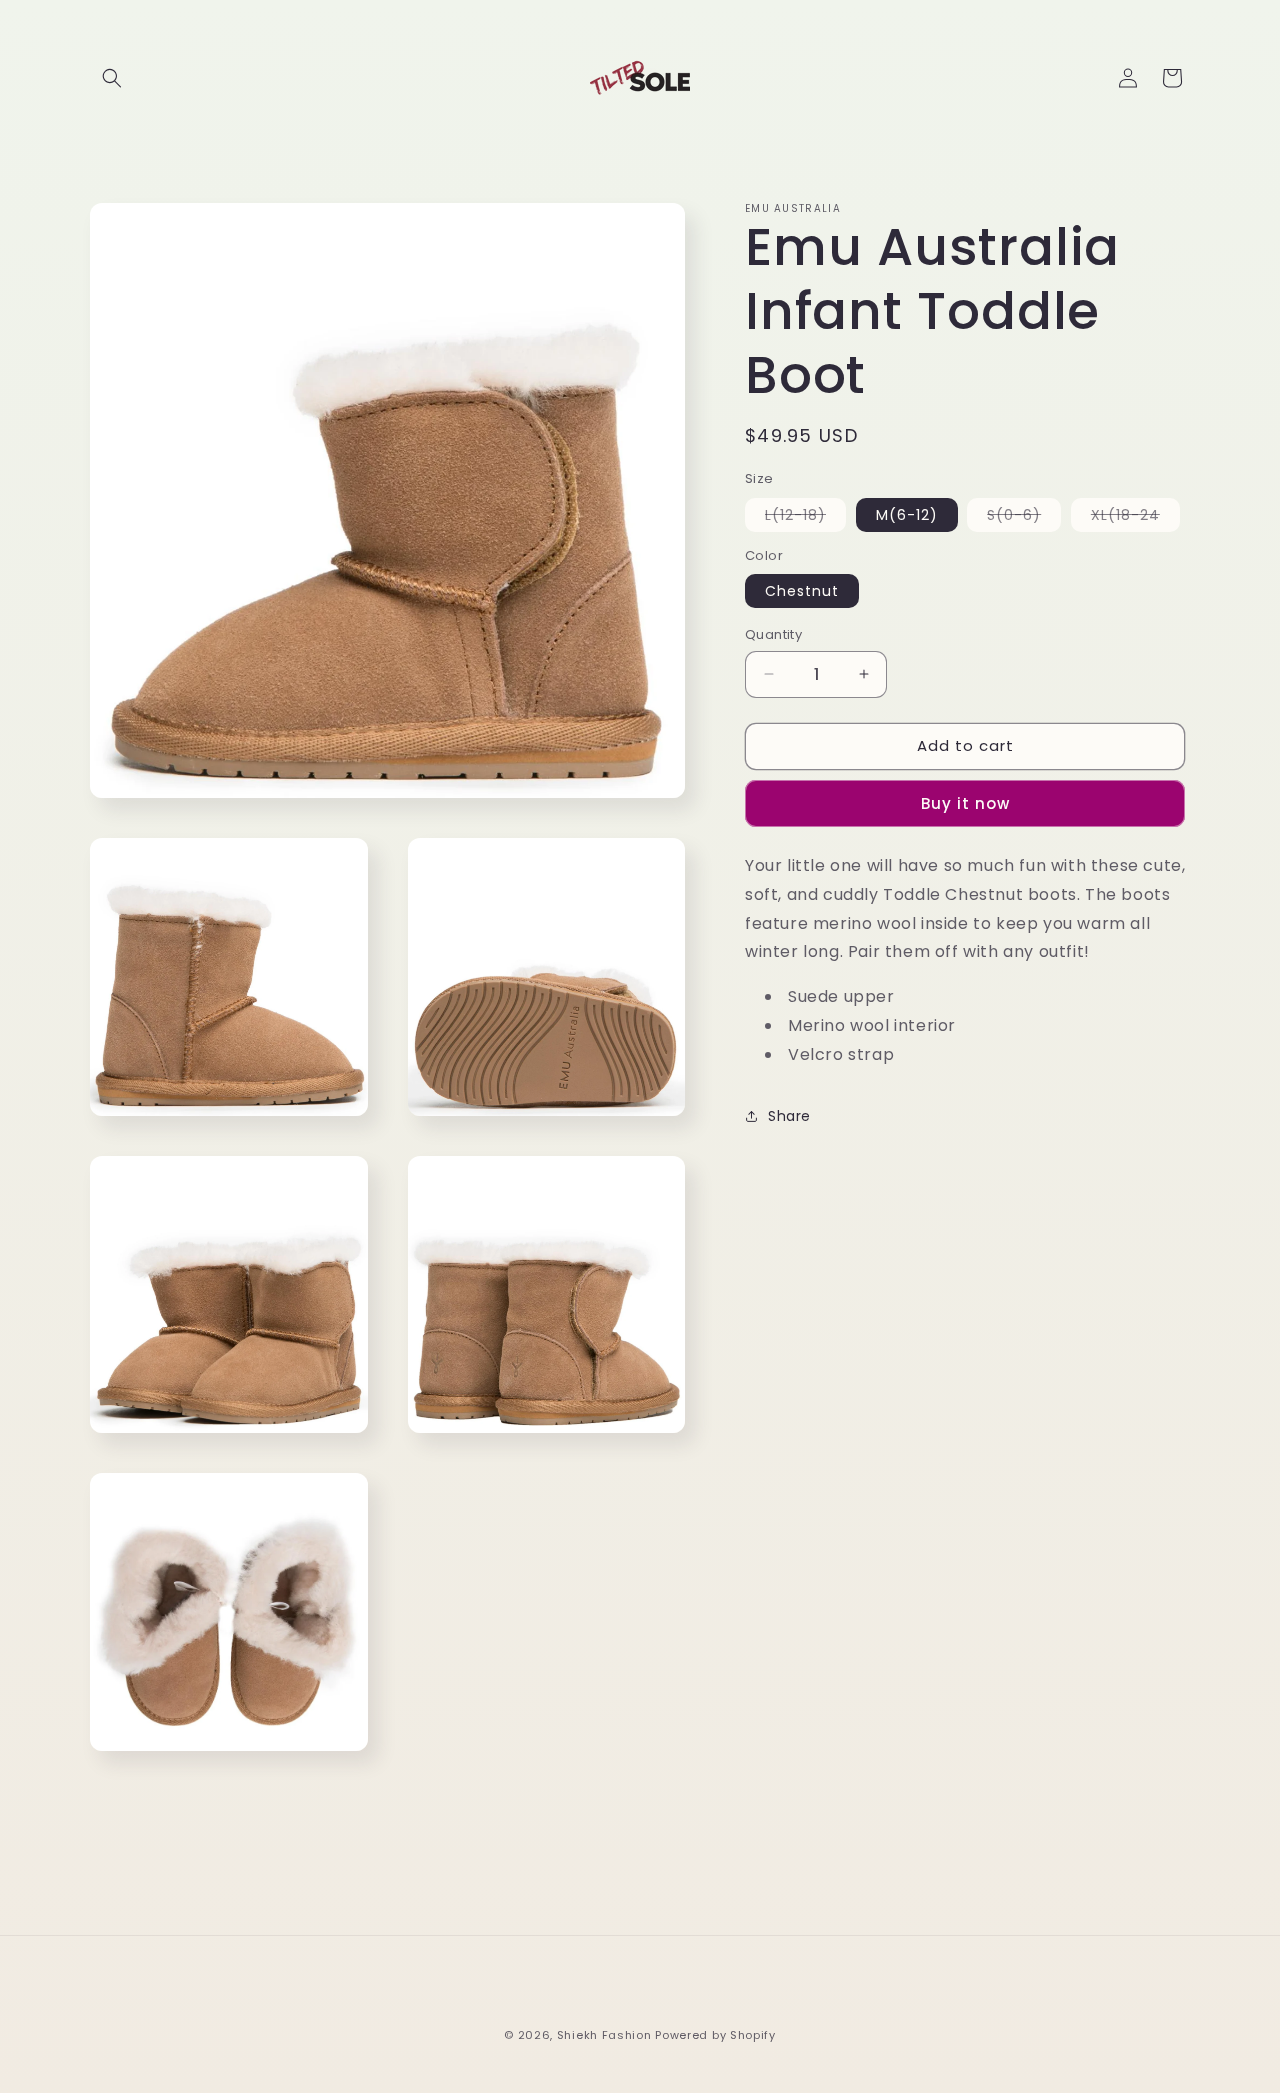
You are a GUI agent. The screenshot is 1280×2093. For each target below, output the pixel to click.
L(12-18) (805, 518)
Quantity (773, 634)
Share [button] (789, 1115)
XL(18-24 (1135, 518)
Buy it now (965, 803)
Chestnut (802, 591)
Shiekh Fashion (604, 2035)
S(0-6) (1024, 518)
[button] (112, 78)
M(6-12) (907, 515)
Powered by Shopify (715, 2035)
